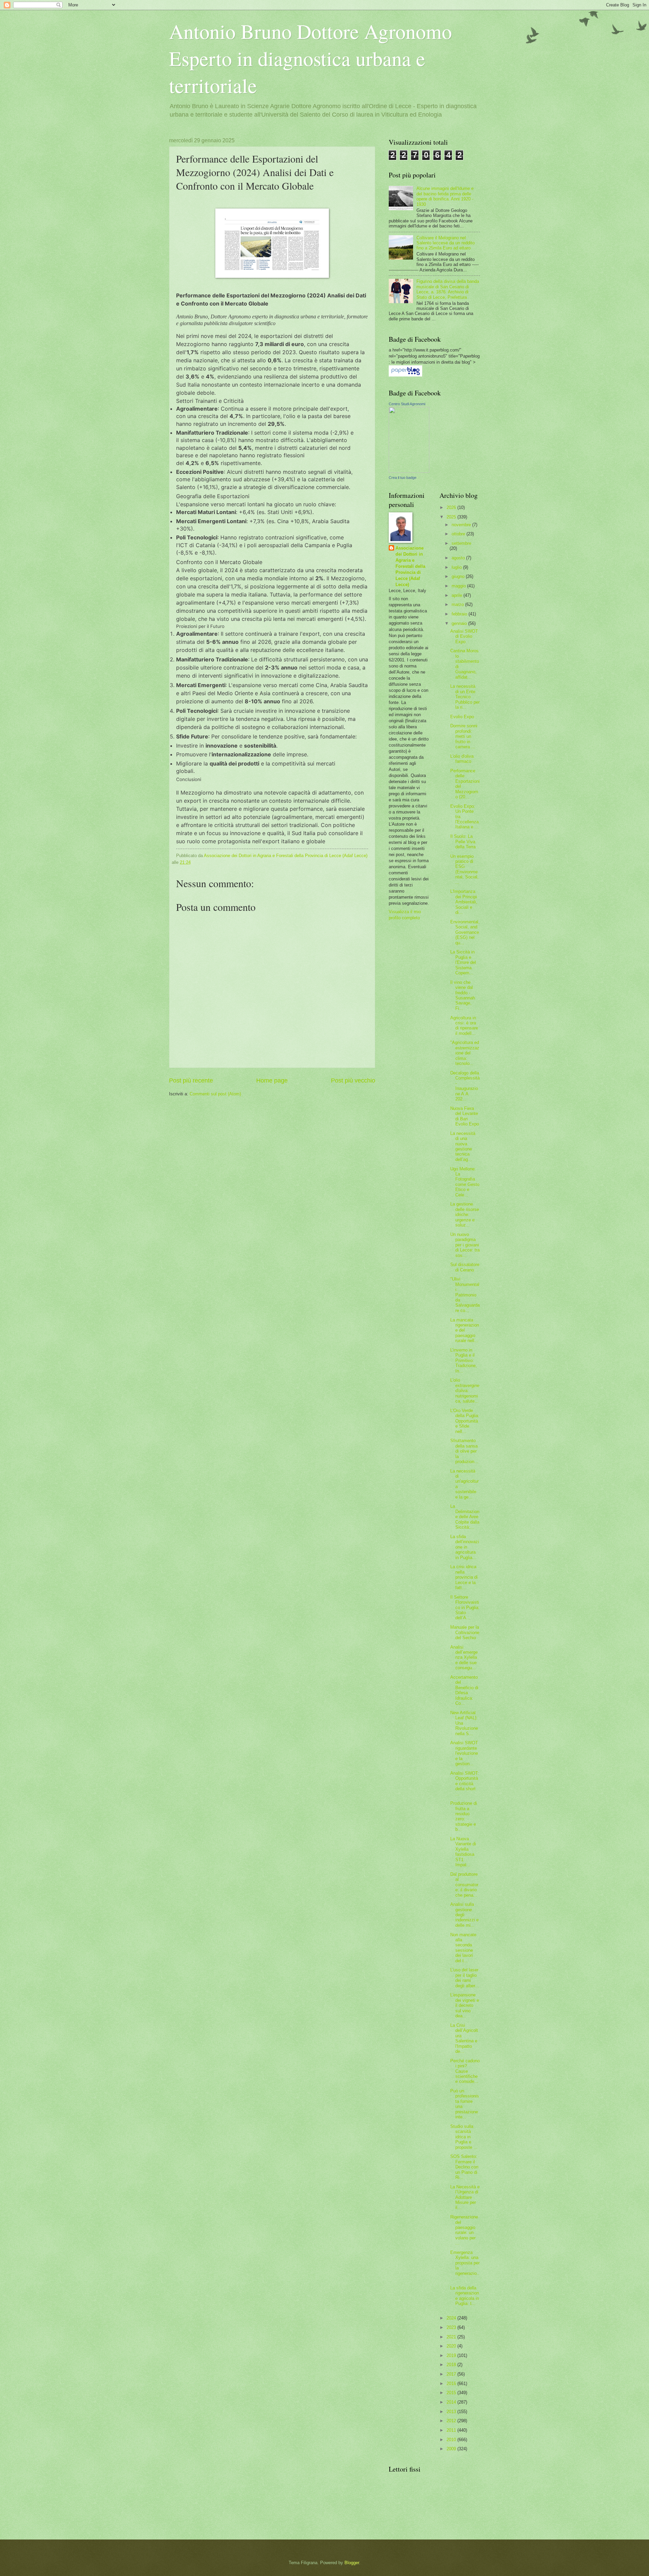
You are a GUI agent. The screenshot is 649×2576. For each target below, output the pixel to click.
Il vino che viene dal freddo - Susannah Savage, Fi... (463, 995)
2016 (452, 2384)
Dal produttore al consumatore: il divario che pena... (464, 1885)
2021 (452, 2337)
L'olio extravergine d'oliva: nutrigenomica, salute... (465, 1391)
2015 (452, 2393)
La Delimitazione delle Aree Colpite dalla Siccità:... (465, 1517)
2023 (452, 2327)
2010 (452, 2440)
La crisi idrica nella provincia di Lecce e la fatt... (464, 1577)
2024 (452, 2318)
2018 (452, 2365)
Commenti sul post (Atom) (215, 1094)
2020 (452, 2346)
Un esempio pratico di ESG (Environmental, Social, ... (464, 869)
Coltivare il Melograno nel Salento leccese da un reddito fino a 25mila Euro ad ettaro (446, 243)
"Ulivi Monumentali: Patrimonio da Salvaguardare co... (465, 1295)
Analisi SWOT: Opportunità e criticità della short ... (465, 1784)
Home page (272, 1080)
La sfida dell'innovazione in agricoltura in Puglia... (465, 1547)
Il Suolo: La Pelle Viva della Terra (463, 842)
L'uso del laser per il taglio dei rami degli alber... (465, 1978)
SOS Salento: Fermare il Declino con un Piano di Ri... (464, 2167)
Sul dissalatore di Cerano (465, 1267)
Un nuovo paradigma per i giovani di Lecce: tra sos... (465, 1245)
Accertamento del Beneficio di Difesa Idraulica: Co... (464, 1690)
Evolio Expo (462, 717)
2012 (452, 2421)
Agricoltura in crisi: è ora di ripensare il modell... (464, 1026)
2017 (452, 2374)
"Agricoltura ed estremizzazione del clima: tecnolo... (465, 1053)
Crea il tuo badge (403, 478)
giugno (459, 576)
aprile (458, 595)
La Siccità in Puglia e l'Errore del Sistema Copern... (463, 962)
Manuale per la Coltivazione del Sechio (465, 1632)
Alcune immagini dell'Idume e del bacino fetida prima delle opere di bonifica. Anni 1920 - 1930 (445, 196)
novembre (462, 525)
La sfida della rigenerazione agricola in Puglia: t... (465, 2296)
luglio (457, 567)
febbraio (460, 614)
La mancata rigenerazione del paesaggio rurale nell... (465, 1330)
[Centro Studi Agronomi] (409, 471)
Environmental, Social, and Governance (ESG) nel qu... (465, 932)
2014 (452, 2402)
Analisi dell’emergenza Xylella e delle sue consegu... (464, 1658)
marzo (458, 604)
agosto (459, 558)
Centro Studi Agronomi (407, 404)
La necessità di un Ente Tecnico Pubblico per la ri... (465, 697)
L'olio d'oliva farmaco (462, 759)
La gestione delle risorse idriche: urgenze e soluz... (465, 1214)
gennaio (460, 623)
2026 (452, 507)
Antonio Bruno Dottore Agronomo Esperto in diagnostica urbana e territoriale (310, 58)
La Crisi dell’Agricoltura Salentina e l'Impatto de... (464, 2038)
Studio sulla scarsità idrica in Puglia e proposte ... (464, 2137)
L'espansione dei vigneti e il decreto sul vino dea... (465, 2005)
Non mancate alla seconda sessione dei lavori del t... (463, 1948)
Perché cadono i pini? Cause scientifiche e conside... (465, 2071)
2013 (452, 2412)
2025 (452, 517)
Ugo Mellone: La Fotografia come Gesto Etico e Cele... (465, 1182)
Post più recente (191, 1080)
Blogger (352, 2563)
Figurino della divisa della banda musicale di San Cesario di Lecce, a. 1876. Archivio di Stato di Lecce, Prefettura (448, 289)
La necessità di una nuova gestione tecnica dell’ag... (463, 1146)
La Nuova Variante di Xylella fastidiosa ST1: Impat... (463, 1852)
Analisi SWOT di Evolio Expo (464, 636)
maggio (459, 586)
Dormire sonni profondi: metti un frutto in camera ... (464, 736)
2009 (452, 2449)
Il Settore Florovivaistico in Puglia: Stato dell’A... (465, 1608)
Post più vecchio (353, 1080)
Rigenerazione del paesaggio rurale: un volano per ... (464, 2230)
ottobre (459, 534)
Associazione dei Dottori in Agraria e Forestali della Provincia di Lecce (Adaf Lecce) (410, 566)
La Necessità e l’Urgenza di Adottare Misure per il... (465, 2197)
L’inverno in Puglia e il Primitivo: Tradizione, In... (464, 1360)
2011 (452, 2430)
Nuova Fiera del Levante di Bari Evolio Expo (465, 1116)
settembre (461, 543)
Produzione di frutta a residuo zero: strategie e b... (464, 1816)
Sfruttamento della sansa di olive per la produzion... (464, 1451)
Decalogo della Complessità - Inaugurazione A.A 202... (465, 1086)
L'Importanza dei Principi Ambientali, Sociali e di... (464, 902)
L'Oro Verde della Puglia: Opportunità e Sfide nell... (465, 1421)
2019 (452, 2355)
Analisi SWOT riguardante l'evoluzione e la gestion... (464, 1753)
